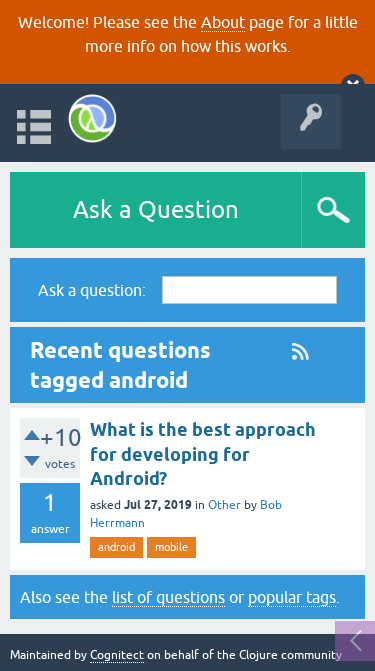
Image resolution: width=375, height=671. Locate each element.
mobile (171, 547)
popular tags (292, 597)
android (116, 547)
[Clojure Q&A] (92, 118)
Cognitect (117, 655)
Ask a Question (156, 209)
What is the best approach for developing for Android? (203, 454)
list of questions (168, 597)
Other (224, 505)
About (223, 22)
